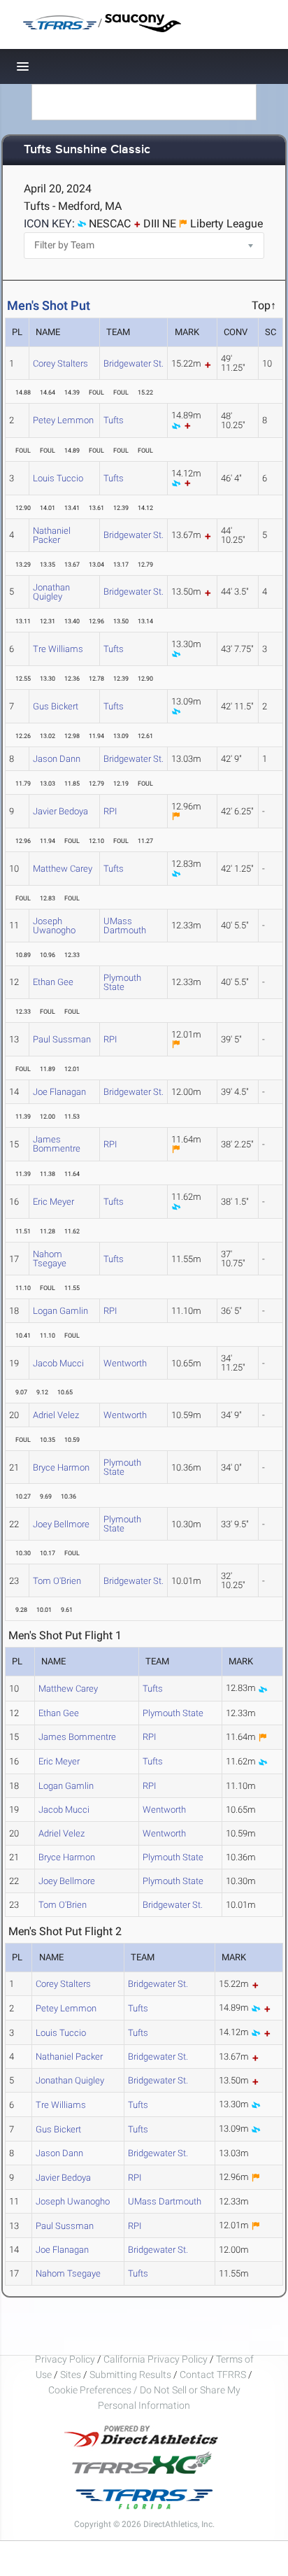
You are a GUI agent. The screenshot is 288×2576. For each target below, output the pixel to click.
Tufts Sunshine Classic (87, 150)
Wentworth (125, 1363)
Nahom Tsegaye (50, 1259)
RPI (110, 811)
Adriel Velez (56, 1415)
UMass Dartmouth (125, 926)
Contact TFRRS (214, 2375)
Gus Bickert (56, 706)
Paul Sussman (62, 1039)
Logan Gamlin (60, 1311)
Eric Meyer (53, 1202)
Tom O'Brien (57, 1581)
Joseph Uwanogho (54, 926)
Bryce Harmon (61, 1467)
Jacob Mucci (58, 1363)
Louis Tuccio (58, 478)
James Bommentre (57, 1144)
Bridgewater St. (134, 363)
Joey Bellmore (61, 1524)
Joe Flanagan (59, 1092)
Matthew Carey (63, 869)
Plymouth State (122, 982)
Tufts (114, 420)
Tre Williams (58, 649)
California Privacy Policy (156, 2359)
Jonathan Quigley (51, 592)
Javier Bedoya (60, 811)
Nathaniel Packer (52, 535)
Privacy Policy (65, 2359)
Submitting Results (130, 2375)
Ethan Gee (53, 982)
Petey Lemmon (63, 420)
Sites (71, 2375)
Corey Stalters (60, 363)
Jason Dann (57, 759)
